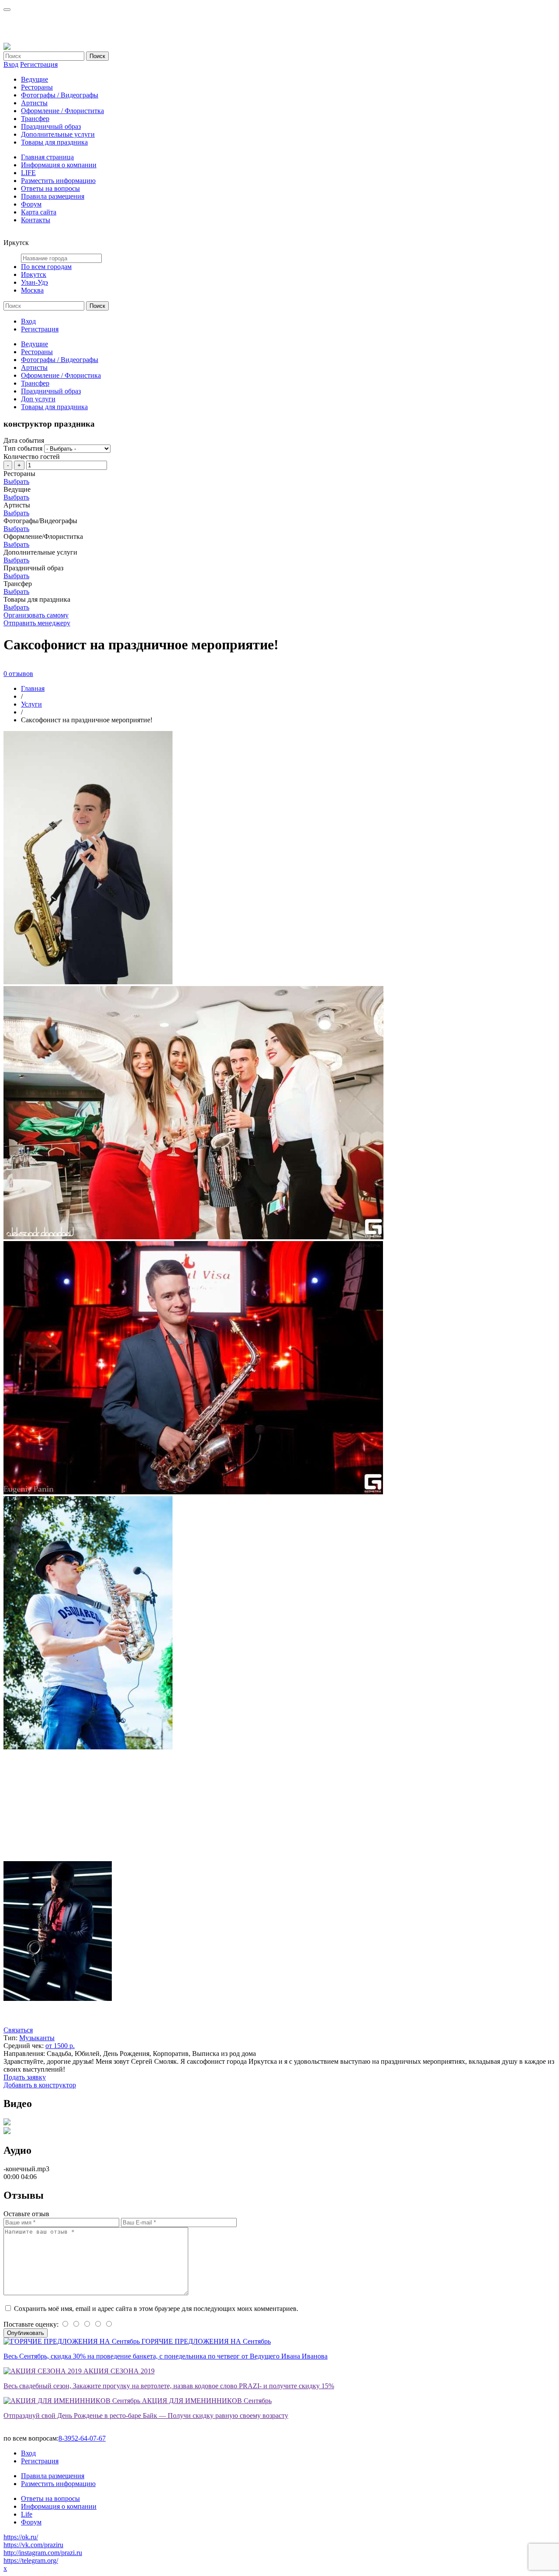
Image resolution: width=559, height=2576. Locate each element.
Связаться (18, 2030)
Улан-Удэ (35, 282)
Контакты (36, 220)
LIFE (28, 173)
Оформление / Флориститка (62, 111)
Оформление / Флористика (61, 375)
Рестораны (37, 87)
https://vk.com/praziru (33, 2545)
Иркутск (34, 274)
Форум (31, 204)
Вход (11, 64)
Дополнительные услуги (58, 134)
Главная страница (47, 157)
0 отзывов (18, 674)
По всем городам (46, 267)
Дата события (24, 440)
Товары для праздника (54, 142)
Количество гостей (32, 457)
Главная (33, 688)
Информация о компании (59, 165)
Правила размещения (53, 196)
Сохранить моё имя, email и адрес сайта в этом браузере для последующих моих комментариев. (156, 2309)
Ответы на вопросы (50, 188)
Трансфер (35, 119)
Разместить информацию (58, 181)
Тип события (23, 448)
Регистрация (39, 64)
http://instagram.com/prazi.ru (43, 2553)
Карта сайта (39, 212)
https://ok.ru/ (21, 2537)
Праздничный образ (51, 126)
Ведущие (35, 79)
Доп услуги (38, 399)
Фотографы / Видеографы (60, 95)
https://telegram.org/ (31, 2560)
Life (27, 2514)
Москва (32, 290)
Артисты (34, 103)
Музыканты (37, 2038)
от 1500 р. (60, 2046)
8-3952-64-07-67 (82, 2438)
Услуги (31, 704)
